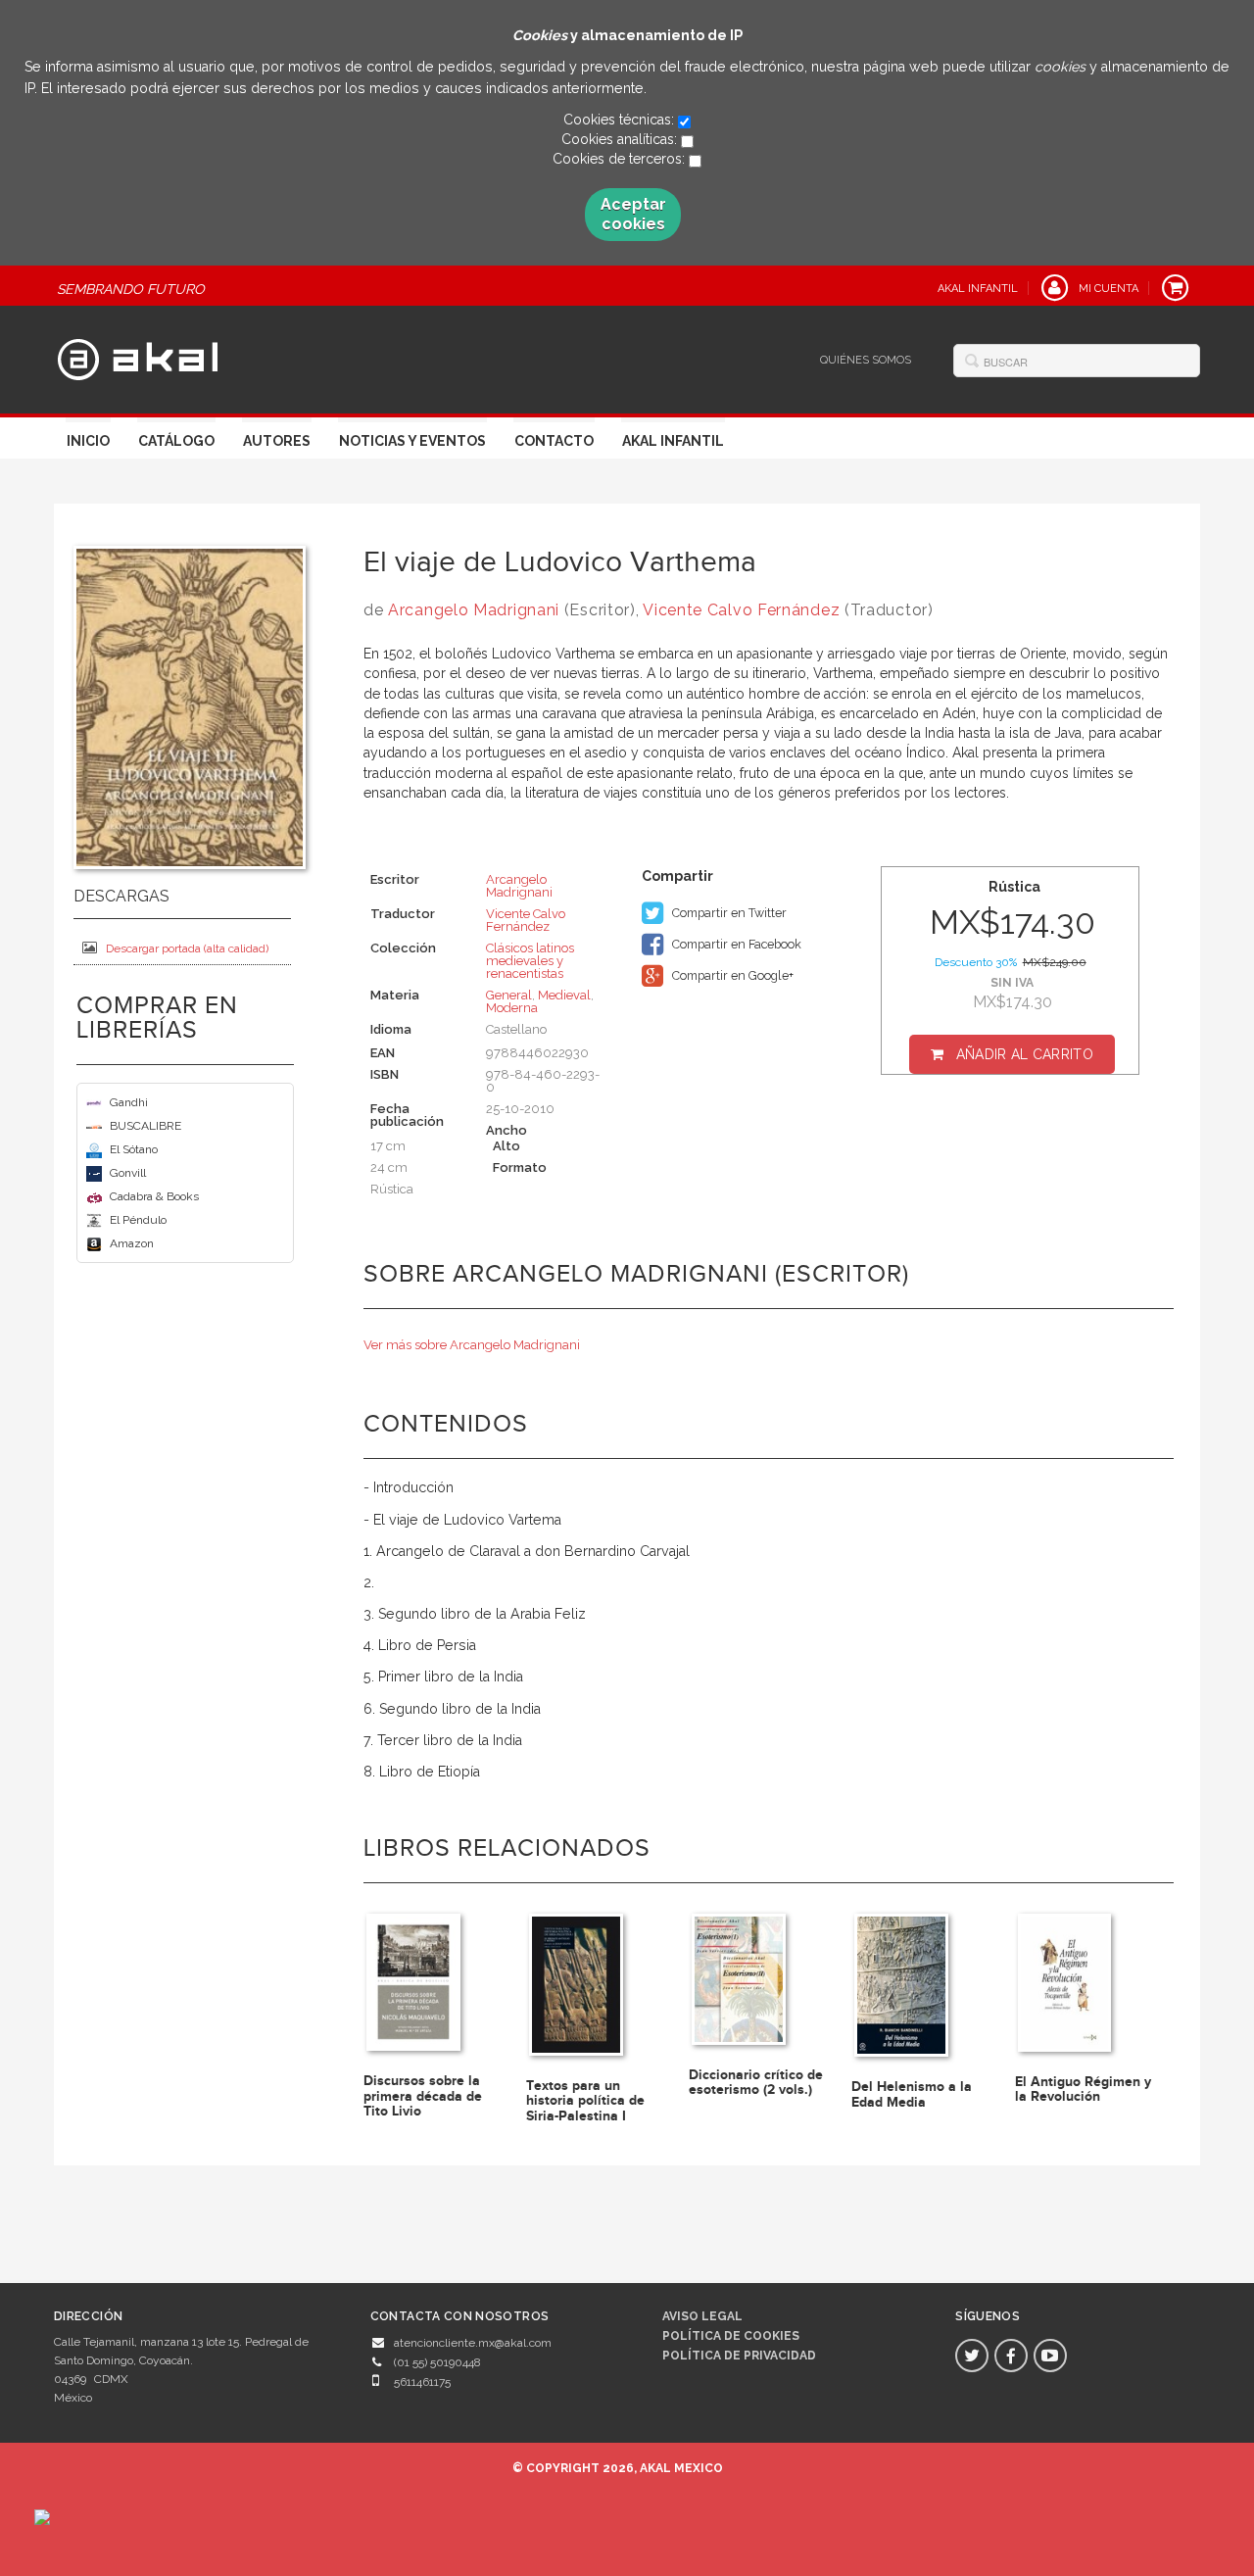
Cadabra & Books (154, 1196)
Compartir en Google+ (731, 975)
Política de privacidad (739, 2356)
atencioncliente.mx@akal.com (473, 2343)
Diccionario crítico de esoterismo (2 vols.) (756, 2082)
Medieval (564, 995)
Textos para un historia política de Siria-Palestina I (585, 2101)
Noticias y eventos (412, 441)
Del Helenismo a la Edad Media (912, 2094)
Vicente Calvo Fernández (741, 610)
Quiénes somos (866, 360)
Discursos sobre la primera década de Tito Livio (423, 2096)
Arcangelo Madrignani (474, 610)
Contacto (554, 441)
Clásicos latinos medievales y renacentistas (530, 961)
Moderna (512, 1008)
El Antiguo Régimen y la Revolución (1083, 2089)
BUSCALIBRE (145, 1126)
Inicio (88, 441)
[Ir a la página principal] (138, 357)
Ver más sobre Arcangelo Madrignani (472, 1345)
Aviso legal (702, 2316)
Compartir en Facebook (735, 944)
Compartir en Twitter (728, 913)
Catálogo (176, 441)
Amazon (132, 1243)
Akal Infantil (673, 441)
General (509, 995)
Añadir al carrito (1025, 1054)
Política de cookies (731, 2336)
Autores (277, 441)
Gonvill (128, 1173)
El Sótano (134, 1149)
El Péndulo (138, 1220)
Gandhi (129, 1102)
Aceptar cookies (633, 214)
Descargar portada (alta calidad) (187, 948)
